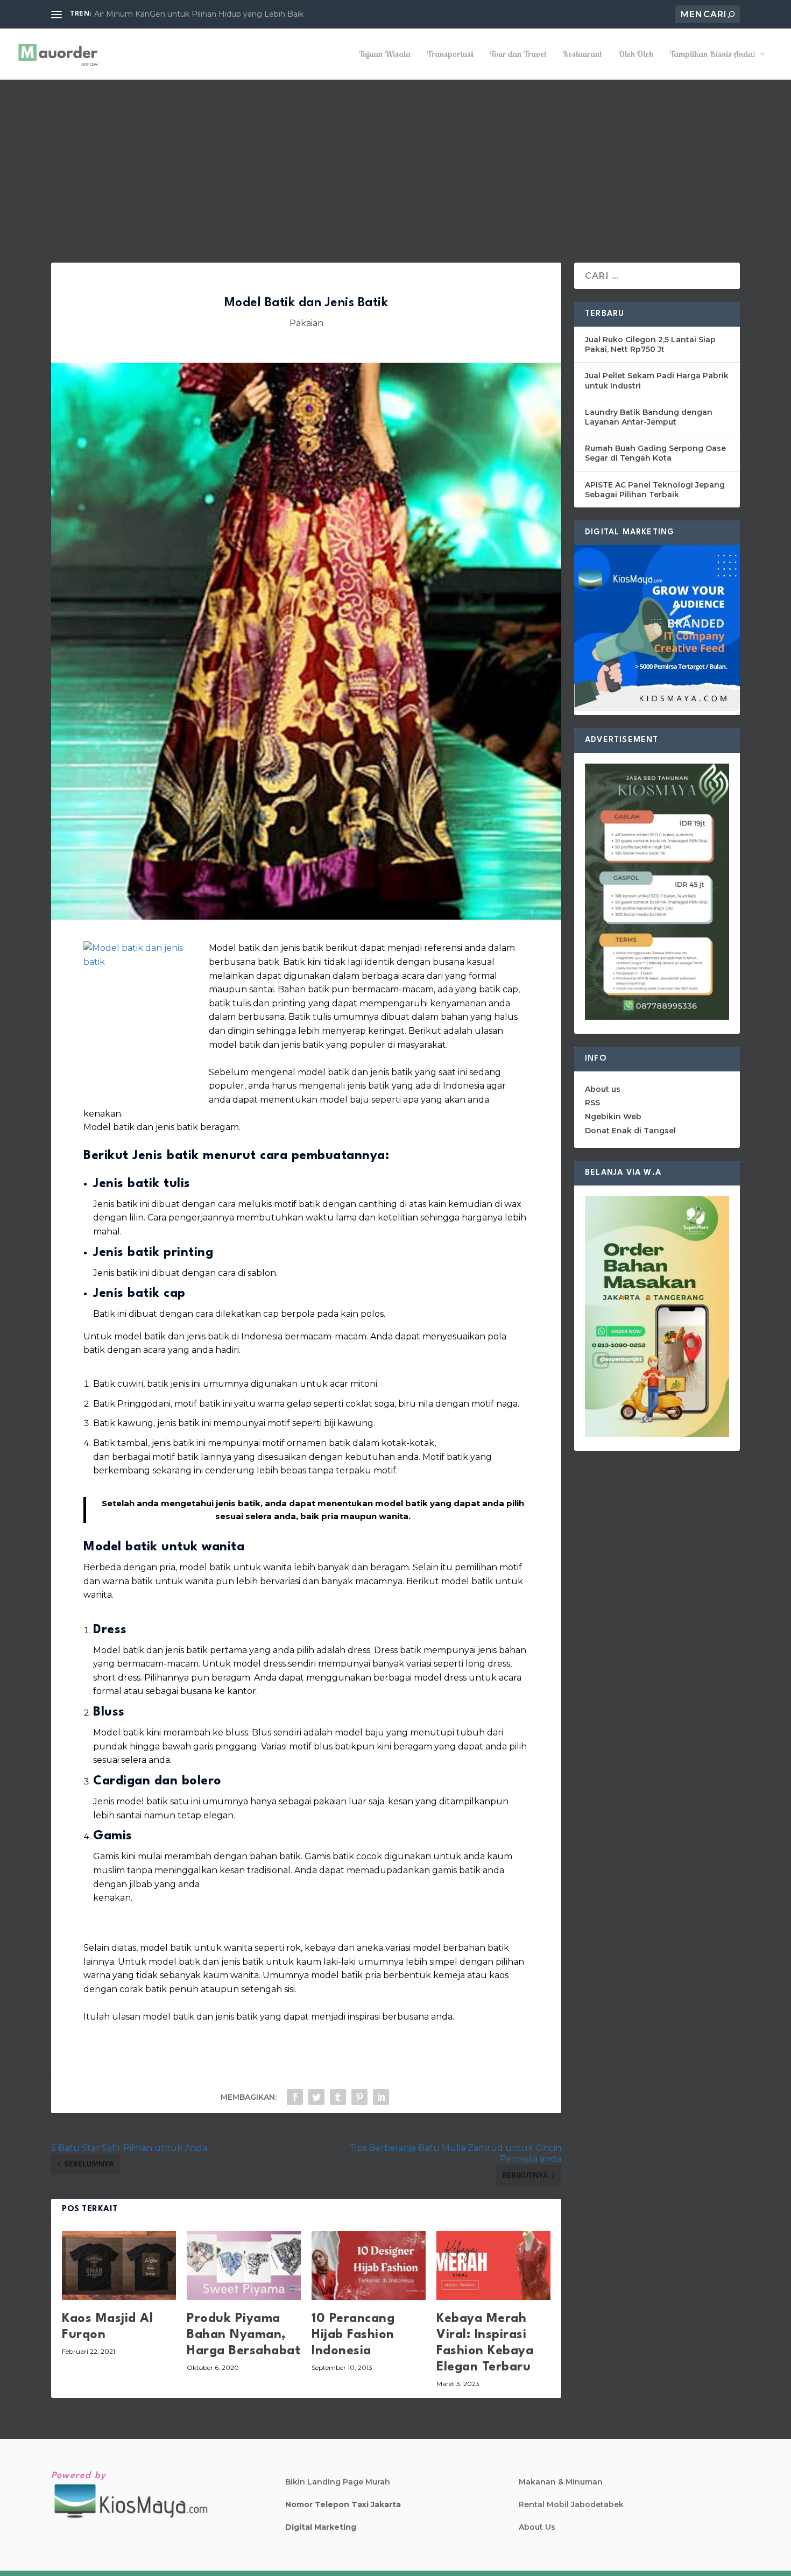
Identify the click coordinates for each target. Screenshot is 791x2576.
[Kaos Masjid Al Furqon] (119, 2265)
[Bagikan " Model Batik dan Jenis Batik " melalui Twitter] (316, 2097)
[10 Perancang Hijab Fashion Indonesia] (369, 2265)
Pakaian (306, 323)
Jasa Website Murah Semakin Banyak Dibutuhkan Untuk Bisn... (212, 14)
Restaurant (582, 54)
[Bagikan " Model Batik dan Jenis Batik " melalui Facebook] (295, 2097)
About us (603, 1089)
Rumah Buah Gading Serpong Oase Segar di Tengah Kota (655, 453)
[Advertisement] (395, 160)
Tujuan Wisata (384, 54)
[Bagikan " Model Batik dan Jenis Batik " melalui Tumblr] (338, 2097)
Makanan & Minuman (561, 2482)
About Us (537, 2527)
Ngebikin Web (613, 1117)
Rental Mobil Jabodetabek (571, 2504)
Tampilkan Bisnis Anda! (712, 54)
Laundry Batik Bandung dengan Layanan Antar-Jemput (649, 417)
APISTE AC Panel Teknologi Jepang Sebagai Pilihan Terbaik (655, 490)
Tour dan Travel (518, 54)
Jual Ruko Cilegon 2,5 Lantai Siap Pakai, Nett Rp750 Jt (650, 344)
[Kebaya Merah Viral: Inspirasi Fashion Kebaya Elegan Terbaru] (493, 2265)
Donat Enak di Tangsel (630, 1131)
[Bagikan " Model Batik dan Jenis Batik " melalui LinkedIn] (381, 2097)
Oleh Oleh (636, 54)
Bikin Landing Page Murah (338, 2482)
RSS (592, 1103)
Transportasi (450, 54)
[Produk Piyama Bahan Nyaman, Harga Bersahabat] (244, 2265)
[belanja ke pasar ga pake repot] (657, 1434)
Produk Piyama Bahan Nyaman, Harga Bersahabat (243, 2335)
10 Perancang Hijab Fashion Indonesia (353, 2335)
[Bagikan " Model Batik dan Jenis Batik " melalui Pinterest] (359, 2097)
